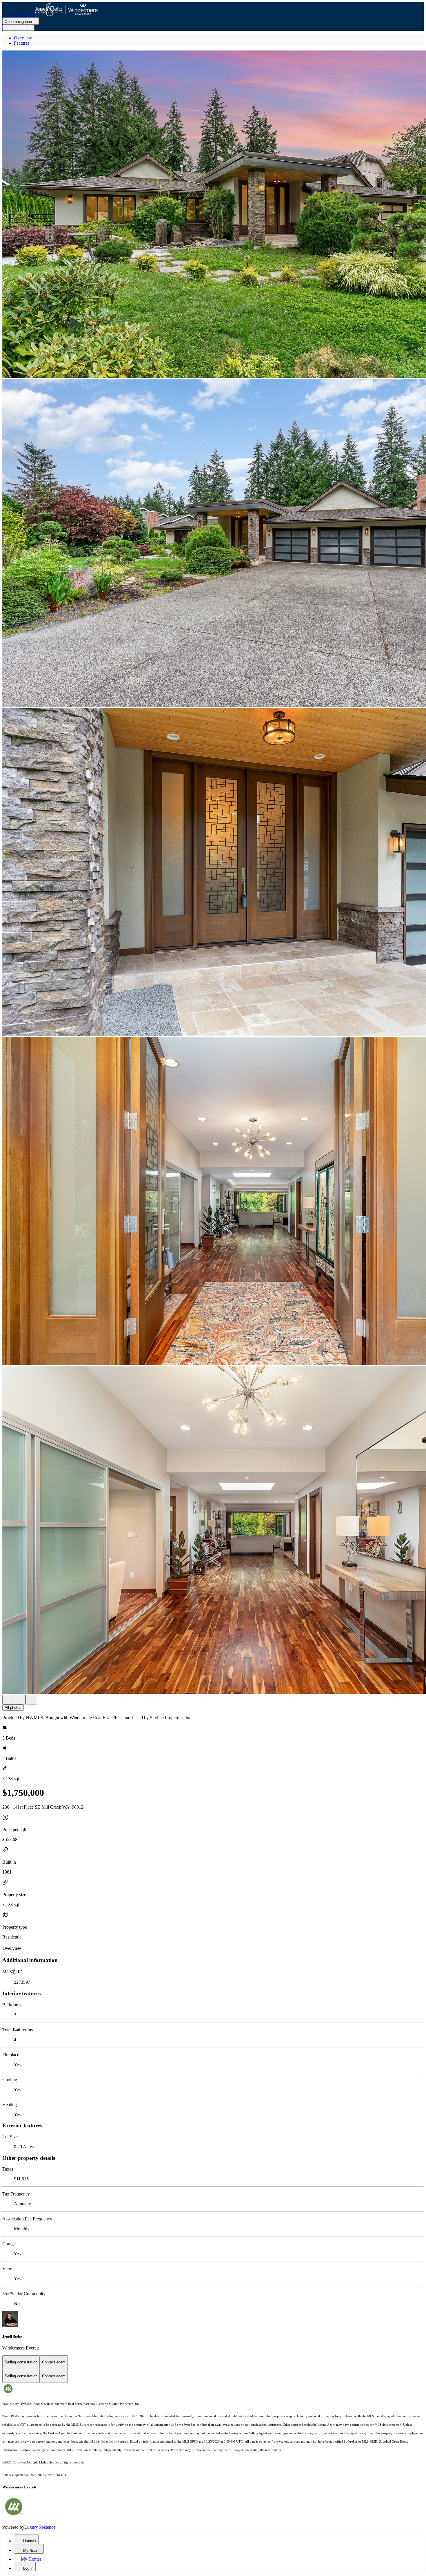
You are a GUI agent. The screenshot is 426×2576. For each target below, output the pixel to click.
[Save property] (20, 1700)
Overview (23, 38)
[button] (213, 215)
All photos (13, 1708)
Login (9, 28)
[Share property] (31, 1700)
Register (25, 28)
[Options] (8, 1700)
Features (22, 43)
